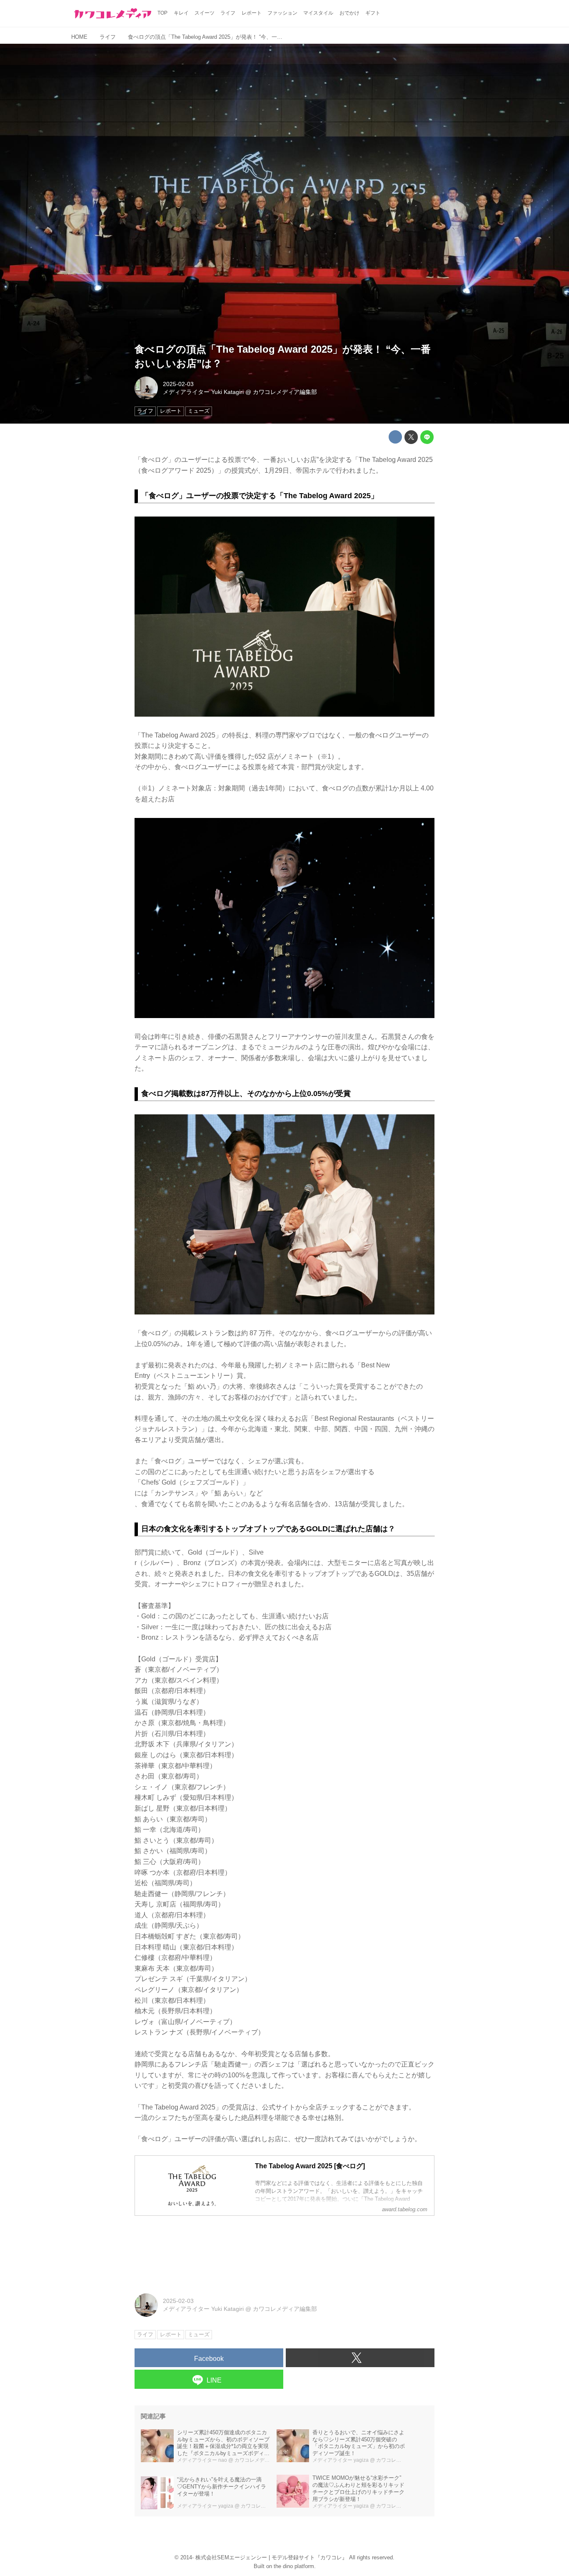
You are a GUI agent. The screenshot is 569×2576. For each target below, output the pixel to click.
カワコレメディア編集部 (285, 392)
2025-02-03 (178, 384)
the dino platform (294, 2566)
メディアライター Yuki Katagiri (203, 392)
